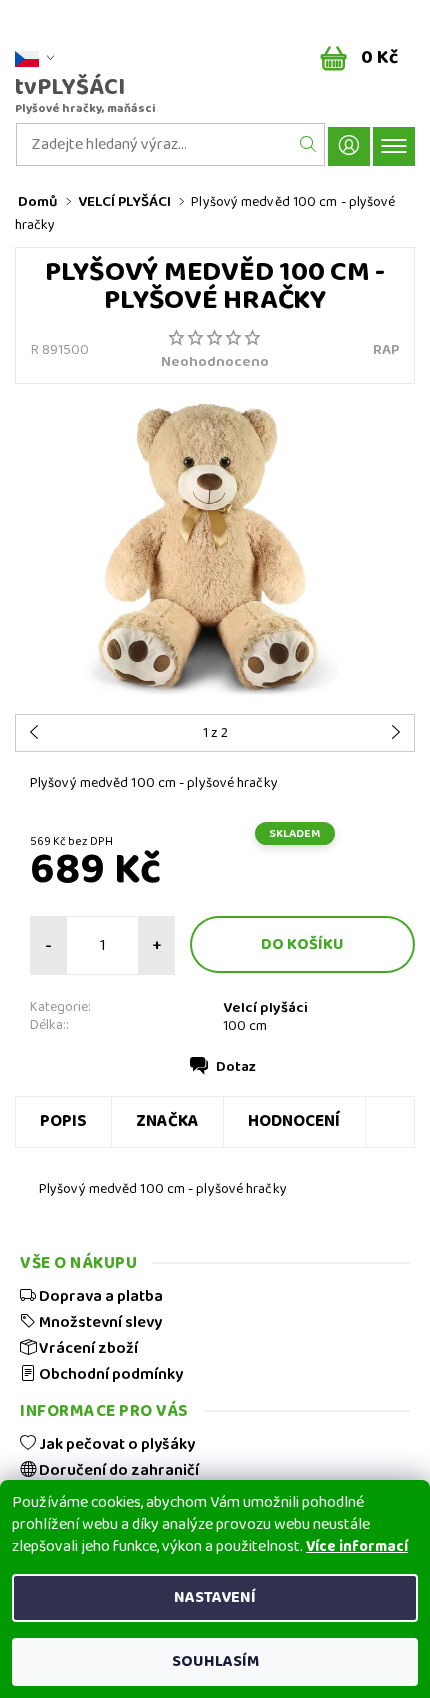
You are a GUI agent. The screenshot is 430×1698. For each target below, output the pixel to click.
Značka (167, 1121)
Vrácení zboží (87, 1348)
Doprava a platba (99, 1296)
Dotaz (236, 1067)
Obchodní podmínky (109, 1374)
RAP (386, 350)
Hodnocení (294, 1121)
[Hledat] (308, 144)
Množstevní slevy (99, 1322)
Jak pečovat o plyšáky (115, 1444)
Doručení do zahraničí (117, 1470)
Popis (63, 1121)
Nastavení (215, 1597)
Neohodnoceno (215, 362)
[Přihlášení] (349, 146)
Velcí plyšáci (265, 1008)
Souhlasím (215, 1661)
